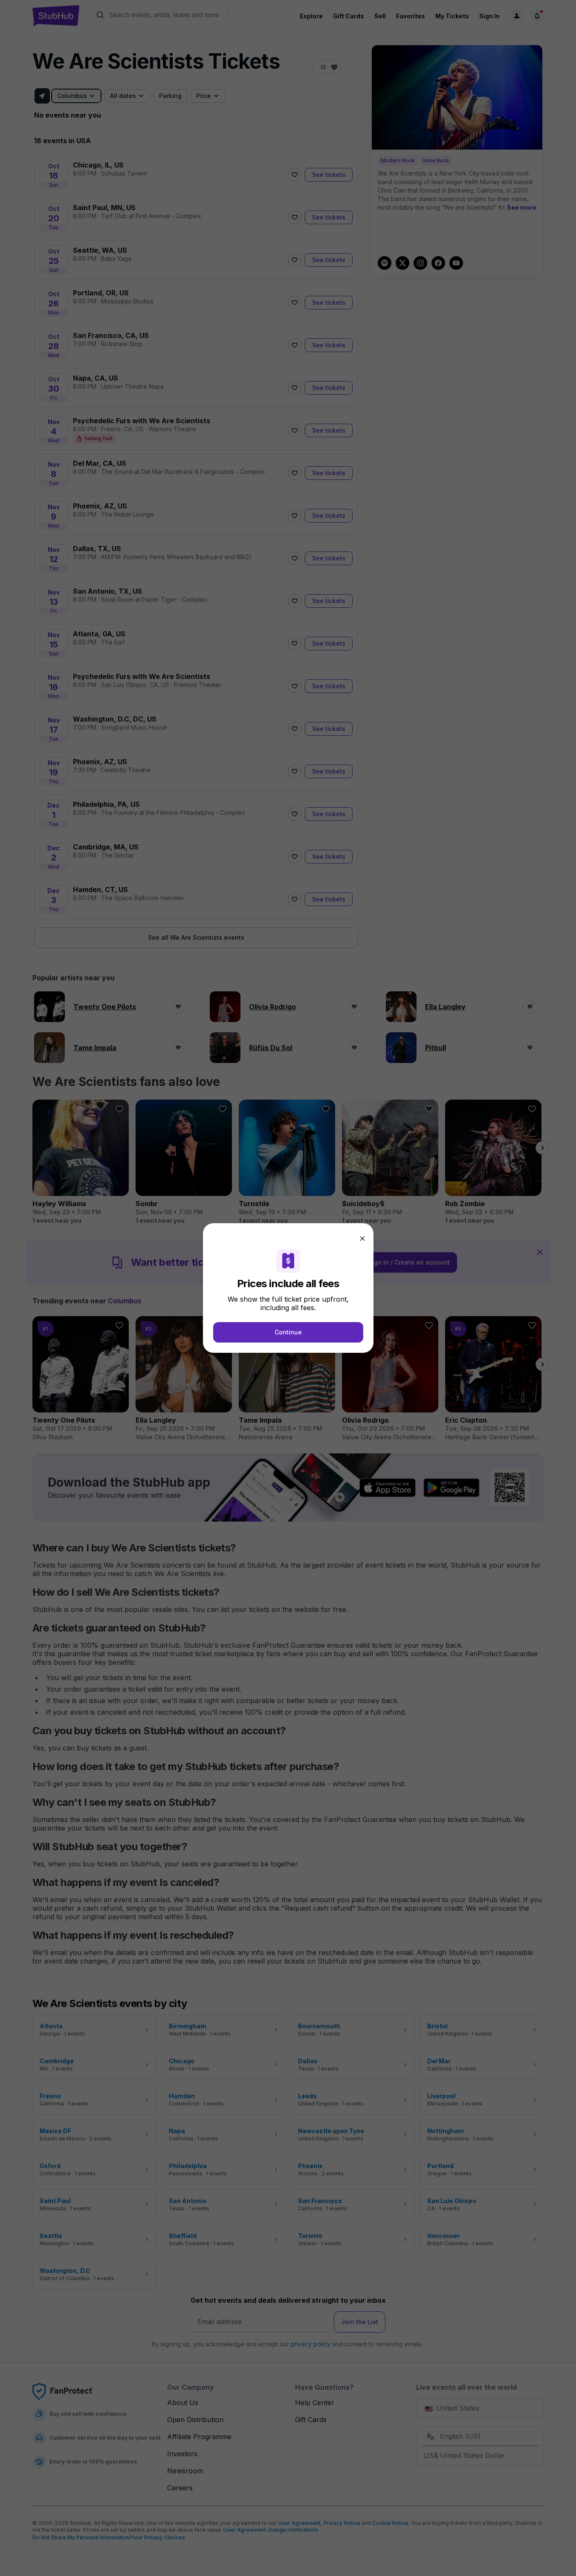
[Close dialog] (362, 1239)
